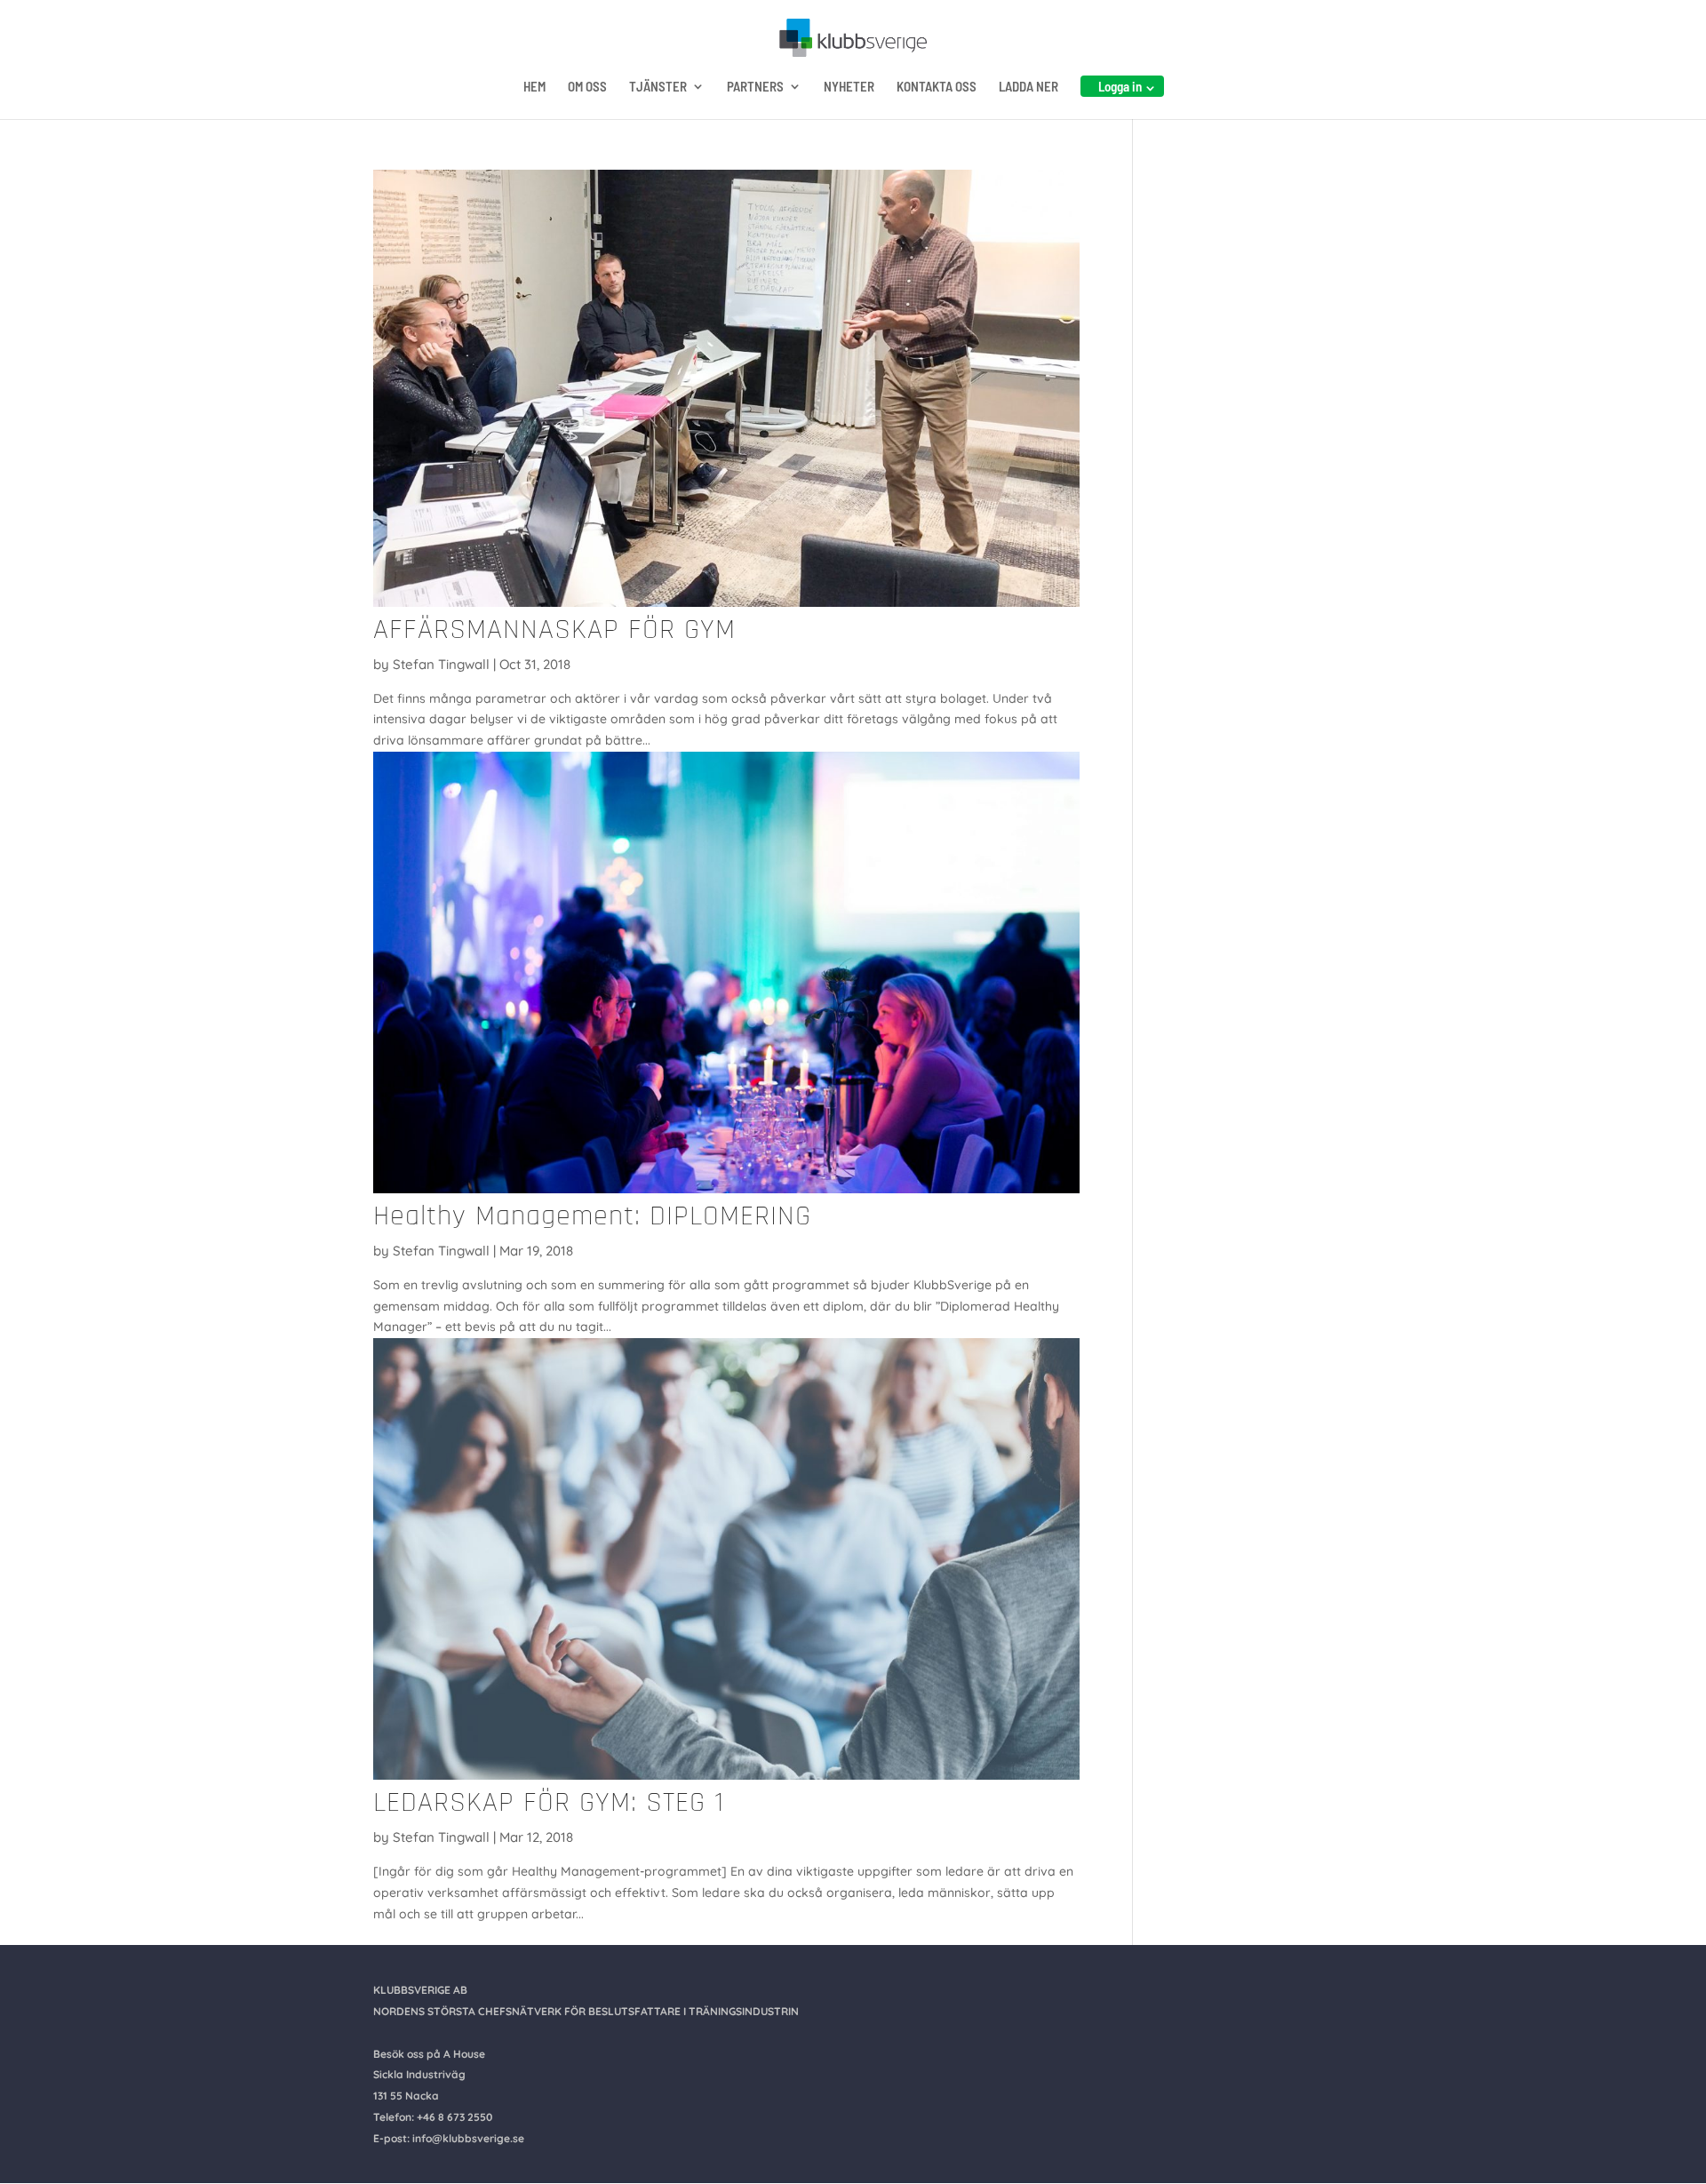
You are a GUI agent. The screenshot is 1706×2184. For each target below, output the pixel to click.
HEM (534, 87)
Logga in (1120, 86)
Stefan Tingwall (441, 664)
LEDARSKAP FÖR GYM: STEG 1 (549, 1802)
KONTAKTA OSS (937, 87)
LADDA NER (1028, 87)
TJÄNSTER (658, 87)
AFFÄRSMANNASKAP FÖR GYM (554, 630)
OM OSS (587, 87)
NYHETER (849, 87)
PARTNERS (755, 87)
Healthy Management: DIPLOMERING (592, 1216)
